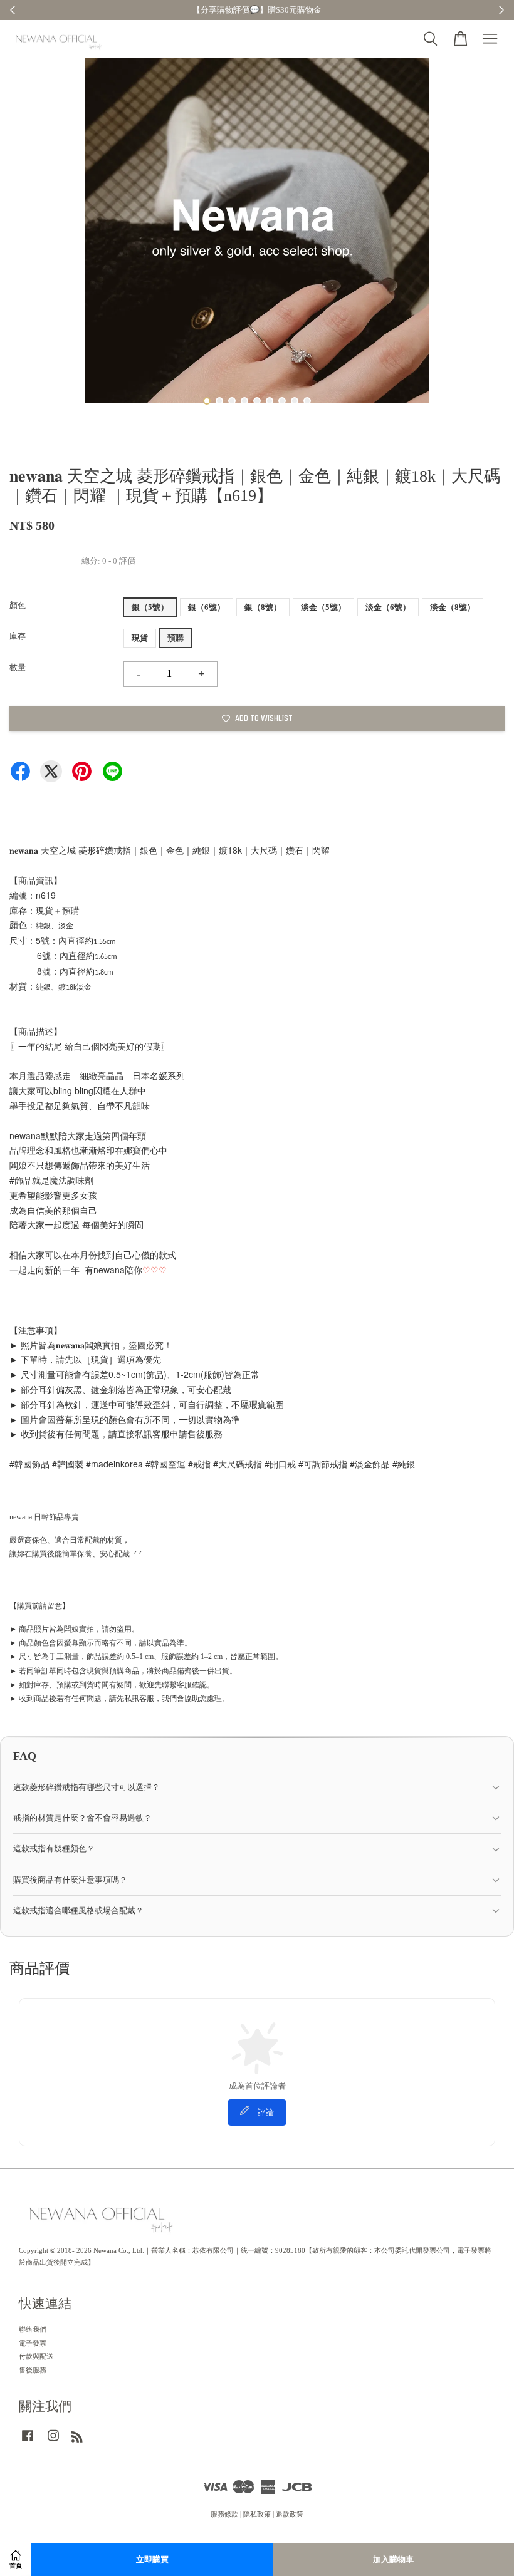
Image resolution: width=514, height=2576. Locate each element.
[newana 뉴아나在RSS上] (77, 2439)
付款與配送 (36, 2356)
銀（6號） (207, 607)
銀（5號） (150, 607)
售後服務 (33, 2370)
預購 (176, 638)
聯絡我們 (33, 2329)
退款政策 (290, 2514)
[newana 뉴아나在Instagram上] (53, 2442)
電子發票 (33, 2343)
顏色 (18, 605)
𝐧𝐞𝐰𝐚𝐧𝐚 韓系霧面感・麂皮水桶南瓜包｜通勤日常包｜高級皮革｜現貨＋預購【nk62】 (115, 2542)
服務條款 (224, 2514)
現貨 (140, 638)
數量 (18, 667)
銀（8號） (263, 607)
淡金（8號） (453, 607)
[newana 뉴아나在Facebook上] (28, 2442)
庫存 (18, 636)
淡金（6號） (388, 607)
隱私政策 (257, 2514)
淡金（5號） (323, 607)
